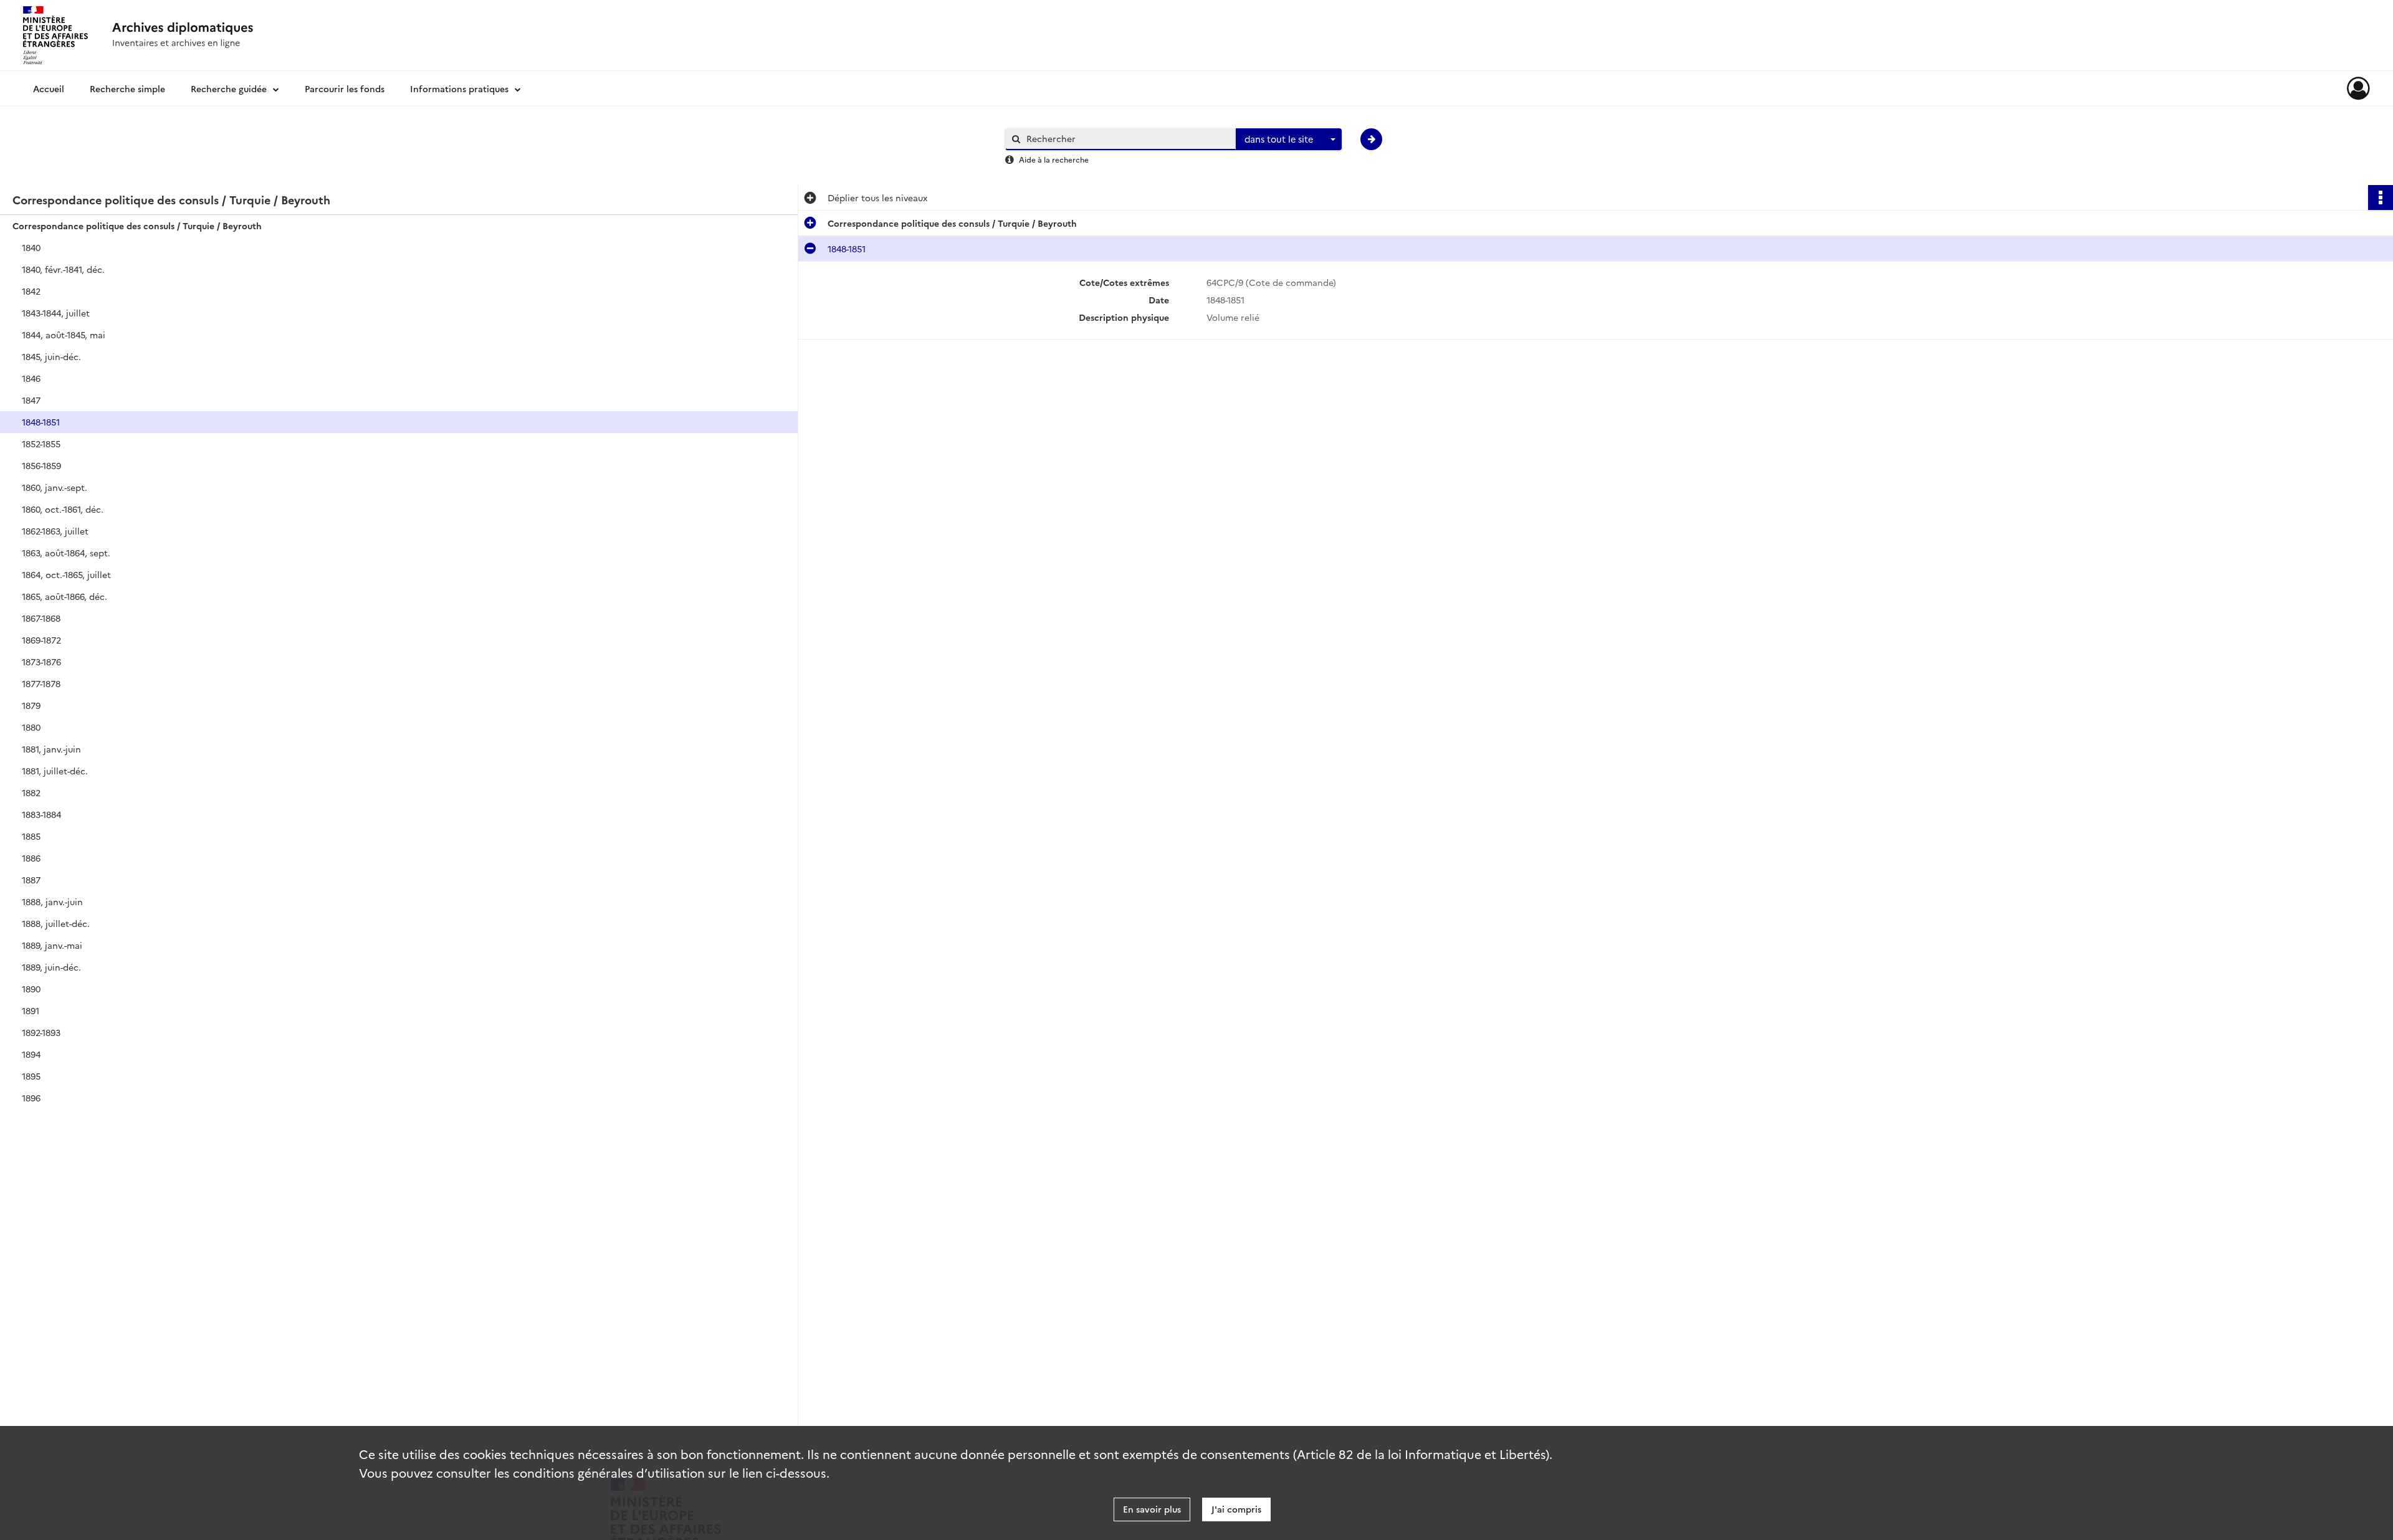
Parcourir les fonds (345, 88)
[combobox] (1289, 140)
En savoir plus (1152, 1509)
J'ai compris (1236, 1509)
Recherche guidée (229, 88)
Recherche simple (127, 88)
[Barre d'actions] (2381, 197)
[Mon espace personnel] (2358, 88)
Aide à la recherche (1054, 159)
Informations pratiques (459, 88)
